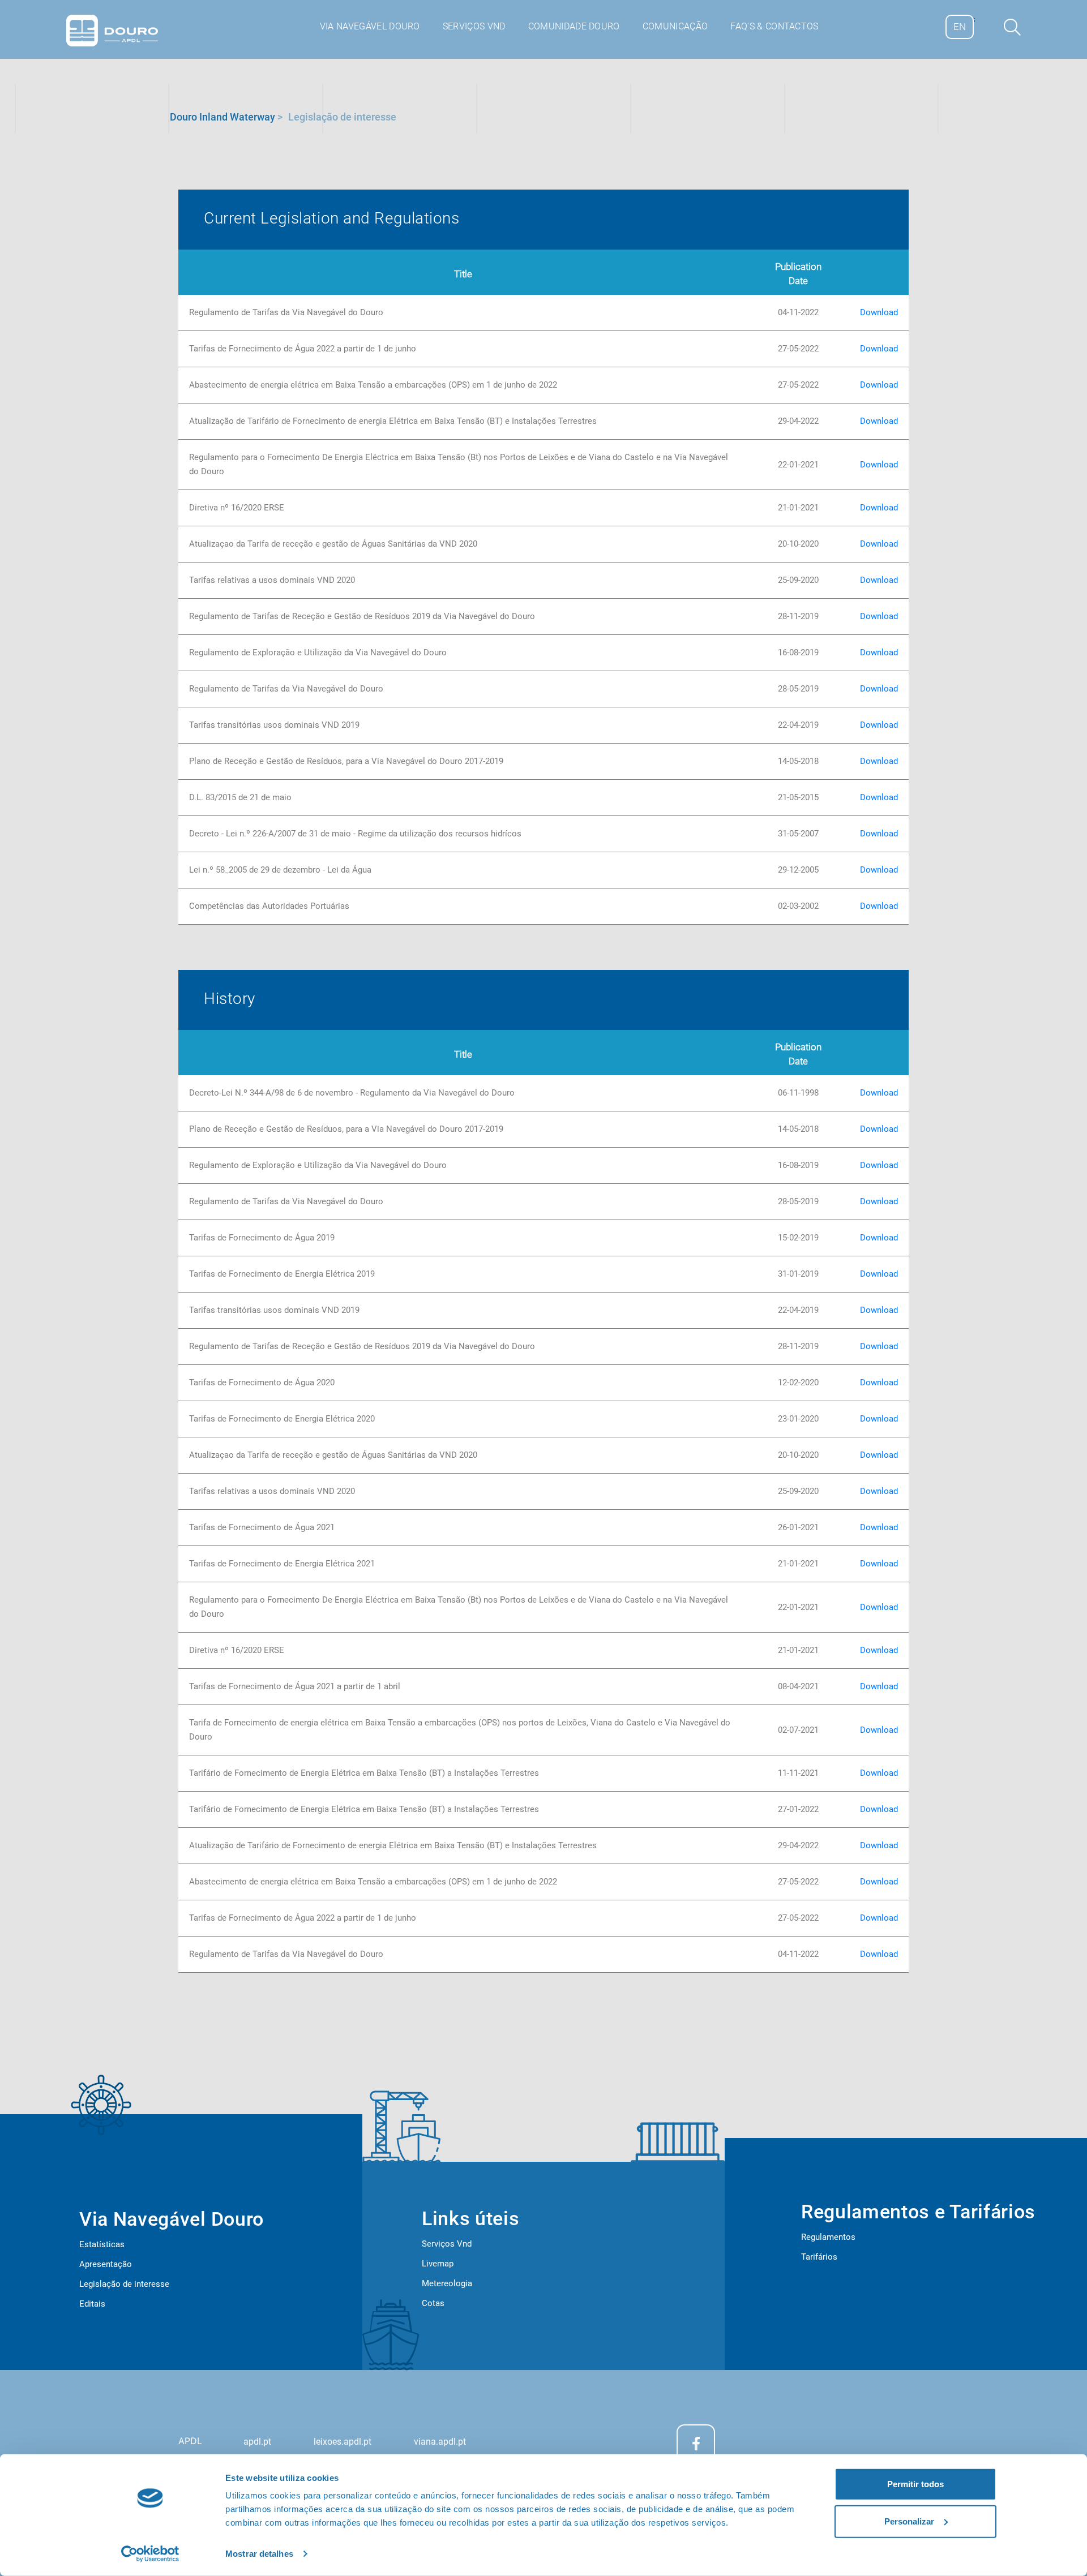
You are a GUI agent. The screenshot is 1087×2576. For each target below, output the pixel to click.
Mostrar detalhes (259, 2554)
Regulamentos (828, 2237)
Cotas (433, 2303)
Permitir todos (915, 2484)
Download (879, 312)
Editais (92, 2304)
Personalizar (909, 2521)
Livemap (438, 2264)
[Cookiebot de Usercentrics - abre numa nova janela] (150, 2554)
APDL (190, 2441)
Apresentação (106, 2264)
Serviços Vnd (447, 2244)
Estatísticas (102, 2244)
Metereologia (447, 2283)
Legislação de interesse (124, 2284)
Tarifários (819, 2257)
